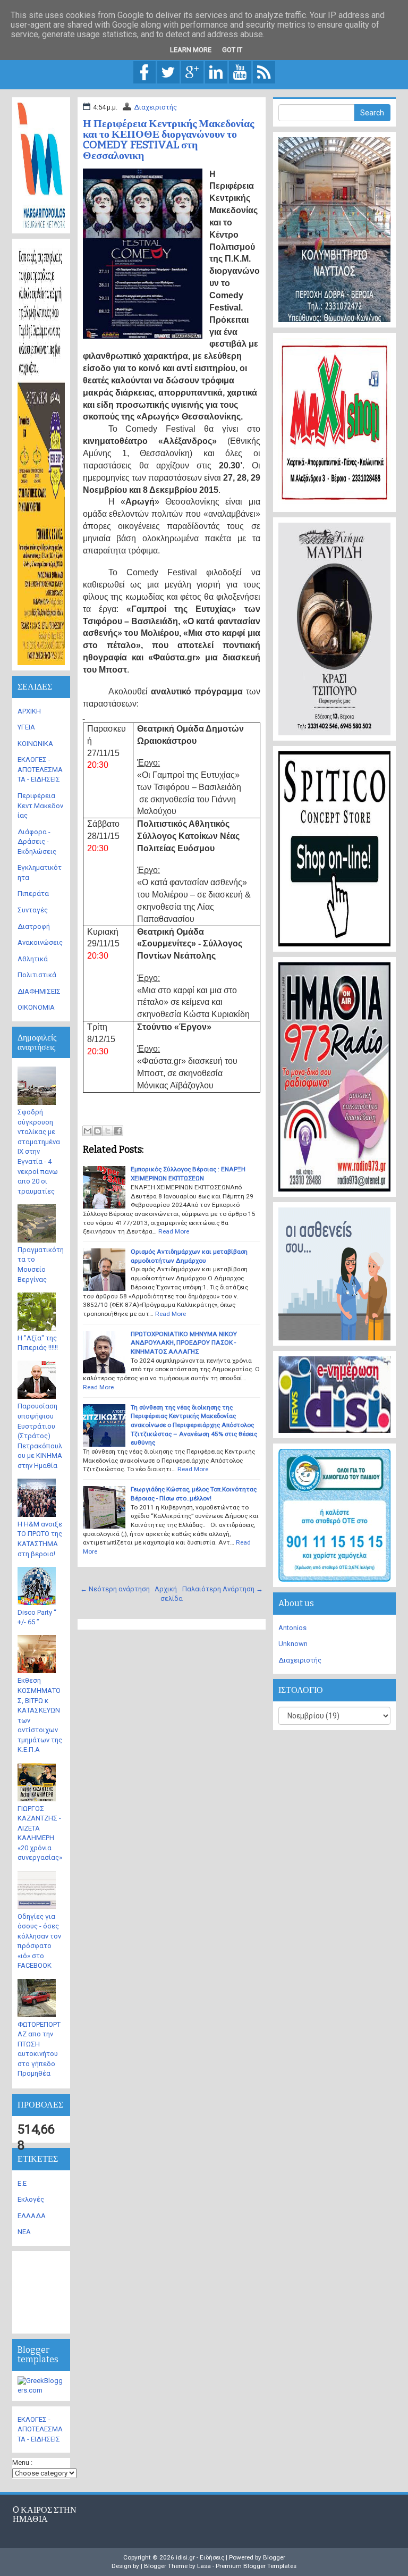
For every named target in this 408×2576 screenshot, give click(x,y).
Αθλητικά (33, 959)
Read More (174, 1231)
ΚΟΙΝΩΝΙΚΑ (35, 744)
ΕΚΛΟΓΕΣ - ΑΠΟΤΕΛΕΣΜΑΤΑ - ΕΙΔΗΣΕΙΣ (40, 769)
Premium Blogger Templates (256, 2566)
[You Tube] (240, 72)
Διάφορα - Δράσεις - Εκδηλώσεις (37, 842)
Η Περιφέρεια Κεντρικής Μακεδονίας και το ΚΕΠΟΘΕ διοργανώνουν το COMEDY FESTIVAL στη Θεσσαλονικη (168, 139)
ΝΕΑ (24, 2232)
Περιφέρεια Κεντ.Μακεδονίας (40, 805)
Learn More (191, 50)
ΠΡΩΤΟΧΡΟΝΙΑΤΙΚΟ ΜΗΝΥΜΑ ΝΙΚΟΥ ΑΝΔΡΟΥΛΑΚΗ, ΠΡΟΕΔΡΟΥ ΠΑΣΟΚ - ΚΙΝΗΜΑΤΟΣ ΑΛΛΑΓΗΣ (184, 1343)
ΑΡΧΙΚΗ (29, 711)
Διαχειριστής (155, 107)
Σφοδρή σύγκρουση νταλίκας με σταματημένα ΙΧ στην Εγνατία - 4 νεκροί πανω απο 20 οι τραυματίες (39, 1152)
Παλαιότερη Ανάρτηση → (223, 1589)
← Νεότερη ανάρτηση (115, 1589)
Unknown (293, 1644)
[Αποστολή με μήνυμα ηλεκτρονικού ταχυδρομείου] (88, 1131)
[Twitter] (168, 72)
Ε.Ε (22, 2183)
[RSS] (264, 72)
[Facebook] (144, 72)
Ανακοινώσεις (40, 942)
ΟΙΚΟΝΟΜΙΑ (36, 1007)
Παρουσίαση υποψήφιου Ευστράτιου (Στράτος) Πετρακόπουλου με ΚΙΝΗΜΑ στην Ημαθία (40, 1436)
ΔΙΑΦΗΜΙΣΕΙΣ (39, 991)
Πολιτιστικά (37, 975)
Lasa (204, 2566)
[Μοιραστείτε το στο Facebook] (118, 1131)
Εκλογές (31, 2199)
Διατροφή (34, 926)
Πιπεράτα (33, 893)
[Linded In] (216, 72)
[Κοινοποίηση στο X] (108, 1131)
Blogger (274, 2557)
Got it (232, 50)
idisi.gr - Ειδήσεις (200, 2557)
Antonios (292, 1628)
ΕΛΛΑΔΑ (32, 2216)
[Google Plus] (192, 72)
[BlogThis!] (98, 1131)
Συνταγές (33, 910)
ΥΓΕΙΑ (26, 727)
